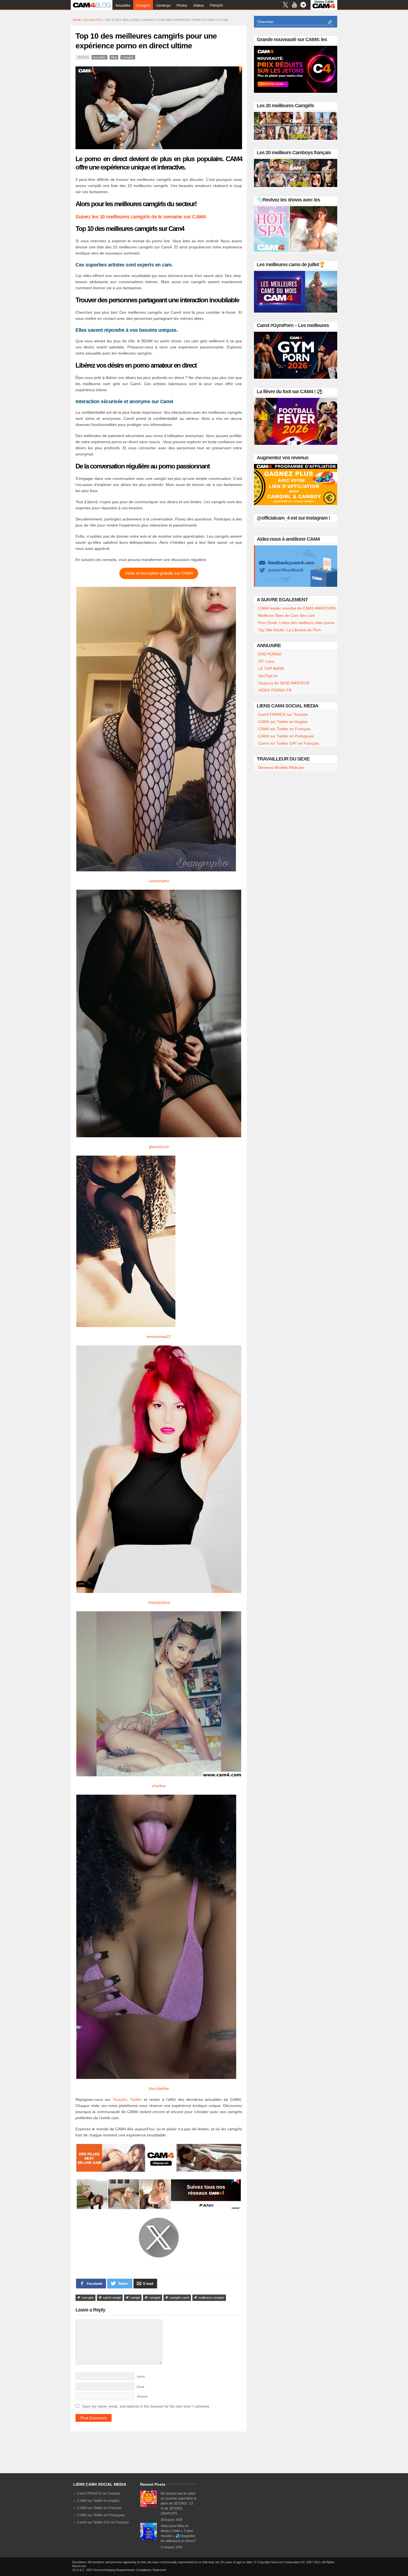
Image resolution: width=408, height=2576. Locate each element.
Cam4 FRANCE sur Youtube (283, 714)
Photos (182, 5)
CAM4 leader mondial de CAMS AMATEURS (297, 608)
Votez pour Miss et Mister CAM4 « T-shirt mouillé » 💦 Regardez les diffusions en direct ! (178, 2533)
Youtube (120, 2099)
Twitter (136, 2099)
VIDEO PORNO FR (275, 690)
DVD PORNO (270, 654)
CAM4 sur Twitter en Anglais (283, 722)
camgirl (135, 2298)
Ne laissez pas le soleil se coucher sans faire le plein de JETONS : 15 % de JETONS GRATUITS (179, 2503)
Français (216, 5)
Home (77, 20)
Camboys (163, 5)
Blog (114, 57)
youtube (294, 5)
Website (142, 2397)
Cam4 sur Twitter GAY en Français (289, 743)
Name (141, 2376)
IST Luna (266, 661)
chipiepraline (159, 1602)
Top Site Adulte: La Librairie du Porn (290, 630)
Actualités (123, 5)
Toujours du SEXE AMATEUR (284, 683)
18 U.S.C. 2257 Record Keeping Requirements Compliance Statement (119, 2570)
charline (159, 1786)
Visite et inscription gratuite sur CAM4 (159, 573)
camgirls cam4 (179, 2298)
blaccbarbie (159, 2088)
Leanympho (159, 881)
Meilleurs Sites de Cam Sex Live (286, 615)
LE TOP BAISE (271, 669)
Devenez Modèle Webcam (281, 767)
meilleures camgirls (211, 2298)
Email (140, 2387)
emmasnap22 (159, 1336)
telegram (303, 5)
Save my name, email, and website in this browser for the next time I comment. (146, 2406)
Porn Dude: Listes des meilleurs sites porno (296, 623)
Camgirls (143, 5)
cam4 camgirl (112, 2298)
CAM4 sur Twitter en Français (284, 729)
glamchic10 (159, 1147)
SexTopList (268, 676)
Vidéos (198, 5)
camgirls (155, 2298)
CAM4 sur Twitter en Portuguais (286, 736)
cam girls (88, 2298)
